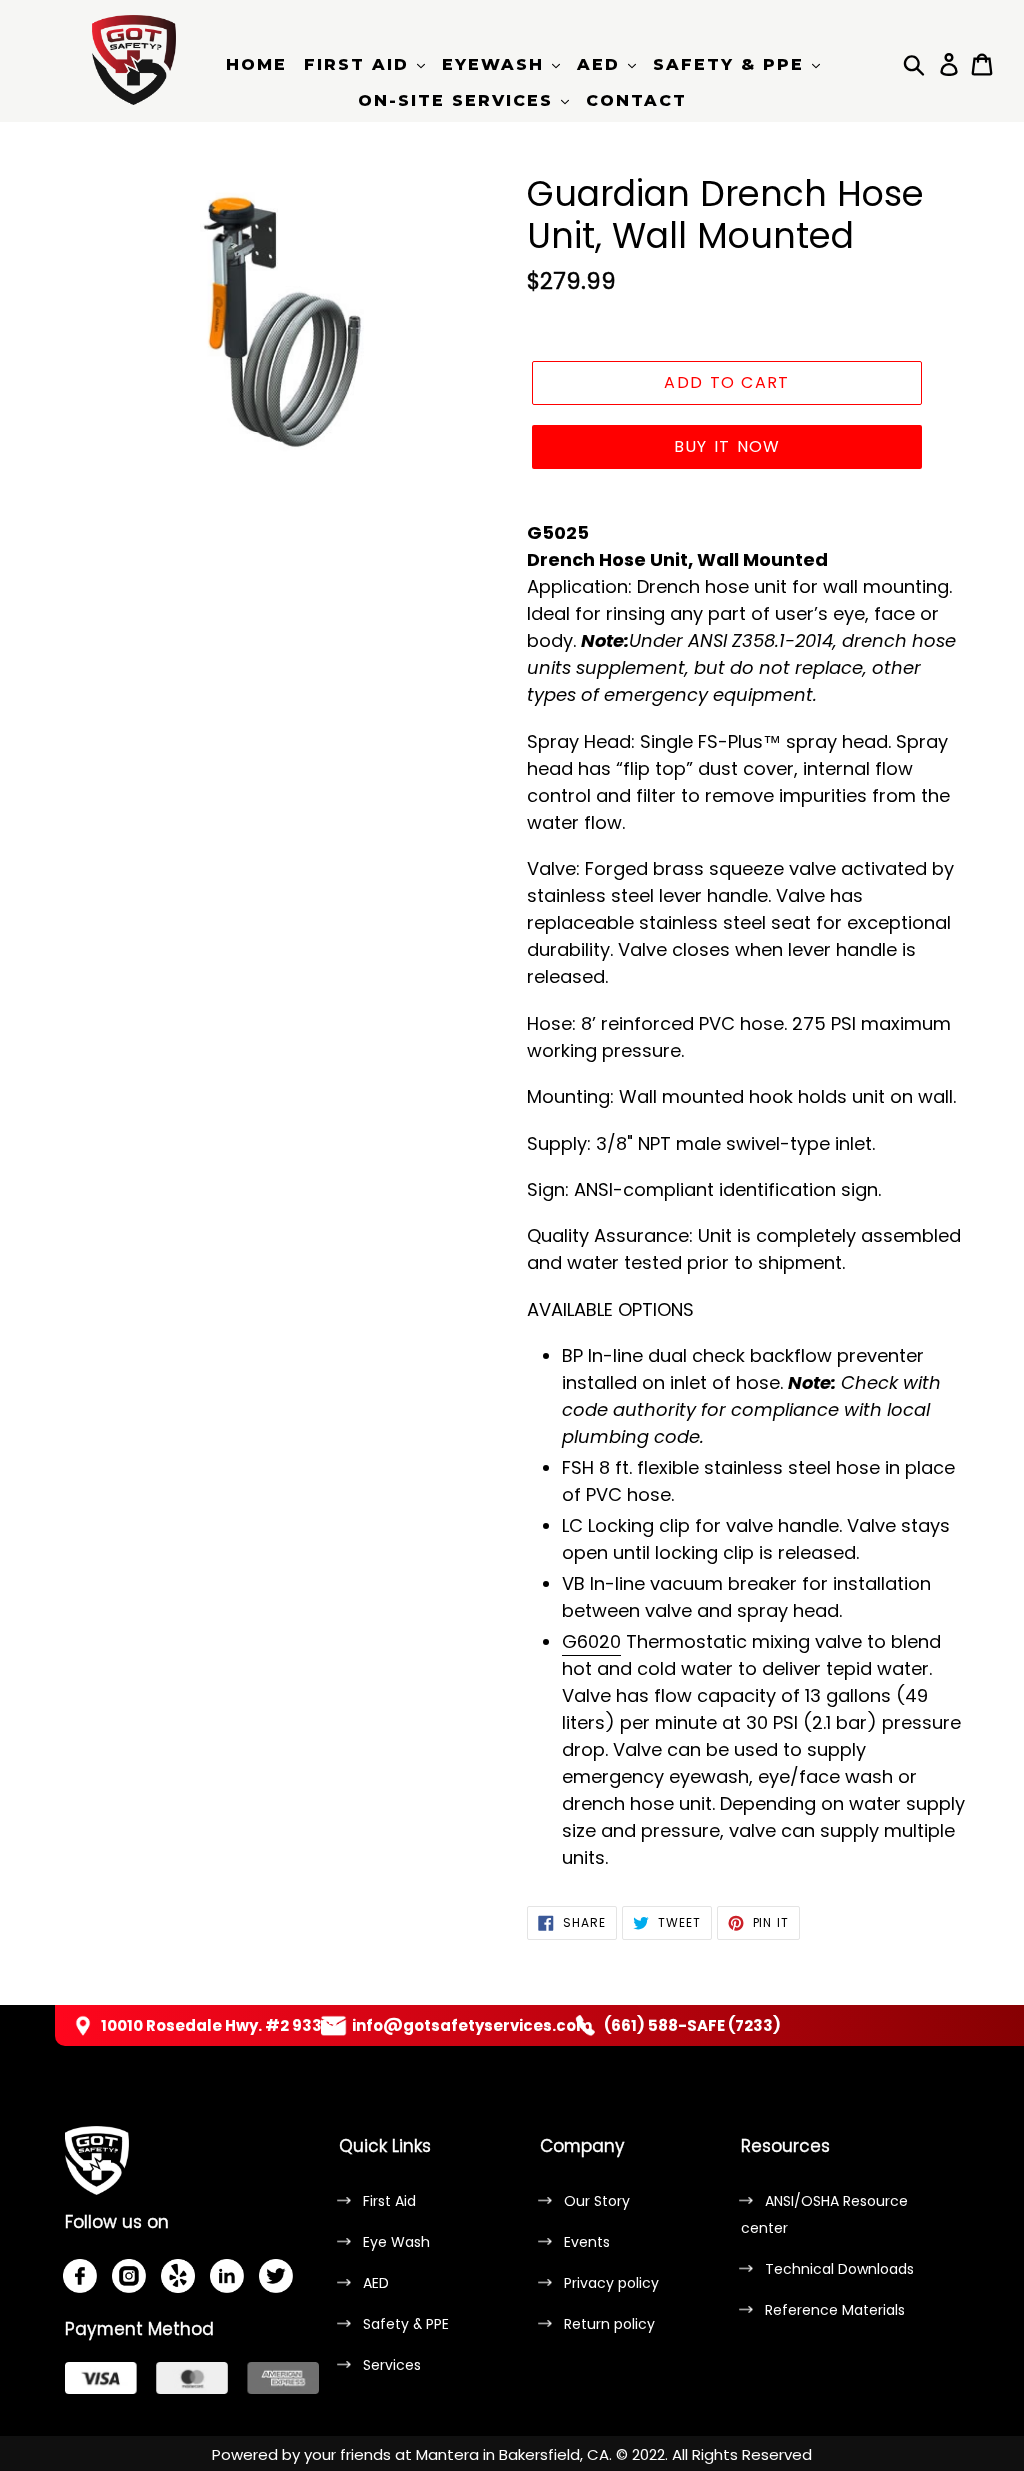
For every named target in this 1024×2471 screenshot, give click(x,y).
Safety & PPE (406, 2324)
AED (376, 2283)
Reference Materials (835, 2310)
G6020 (591, 1641)
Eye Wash (396, 2242)
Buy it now (727, 446)
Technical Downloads (839, 2269)
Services (392, 2365)
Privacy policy (611, 2283)
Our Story (597, 2201)
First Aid (389, 2201)
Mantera (447, 2454)
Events (587, 2242)
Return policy (609, 2324)
